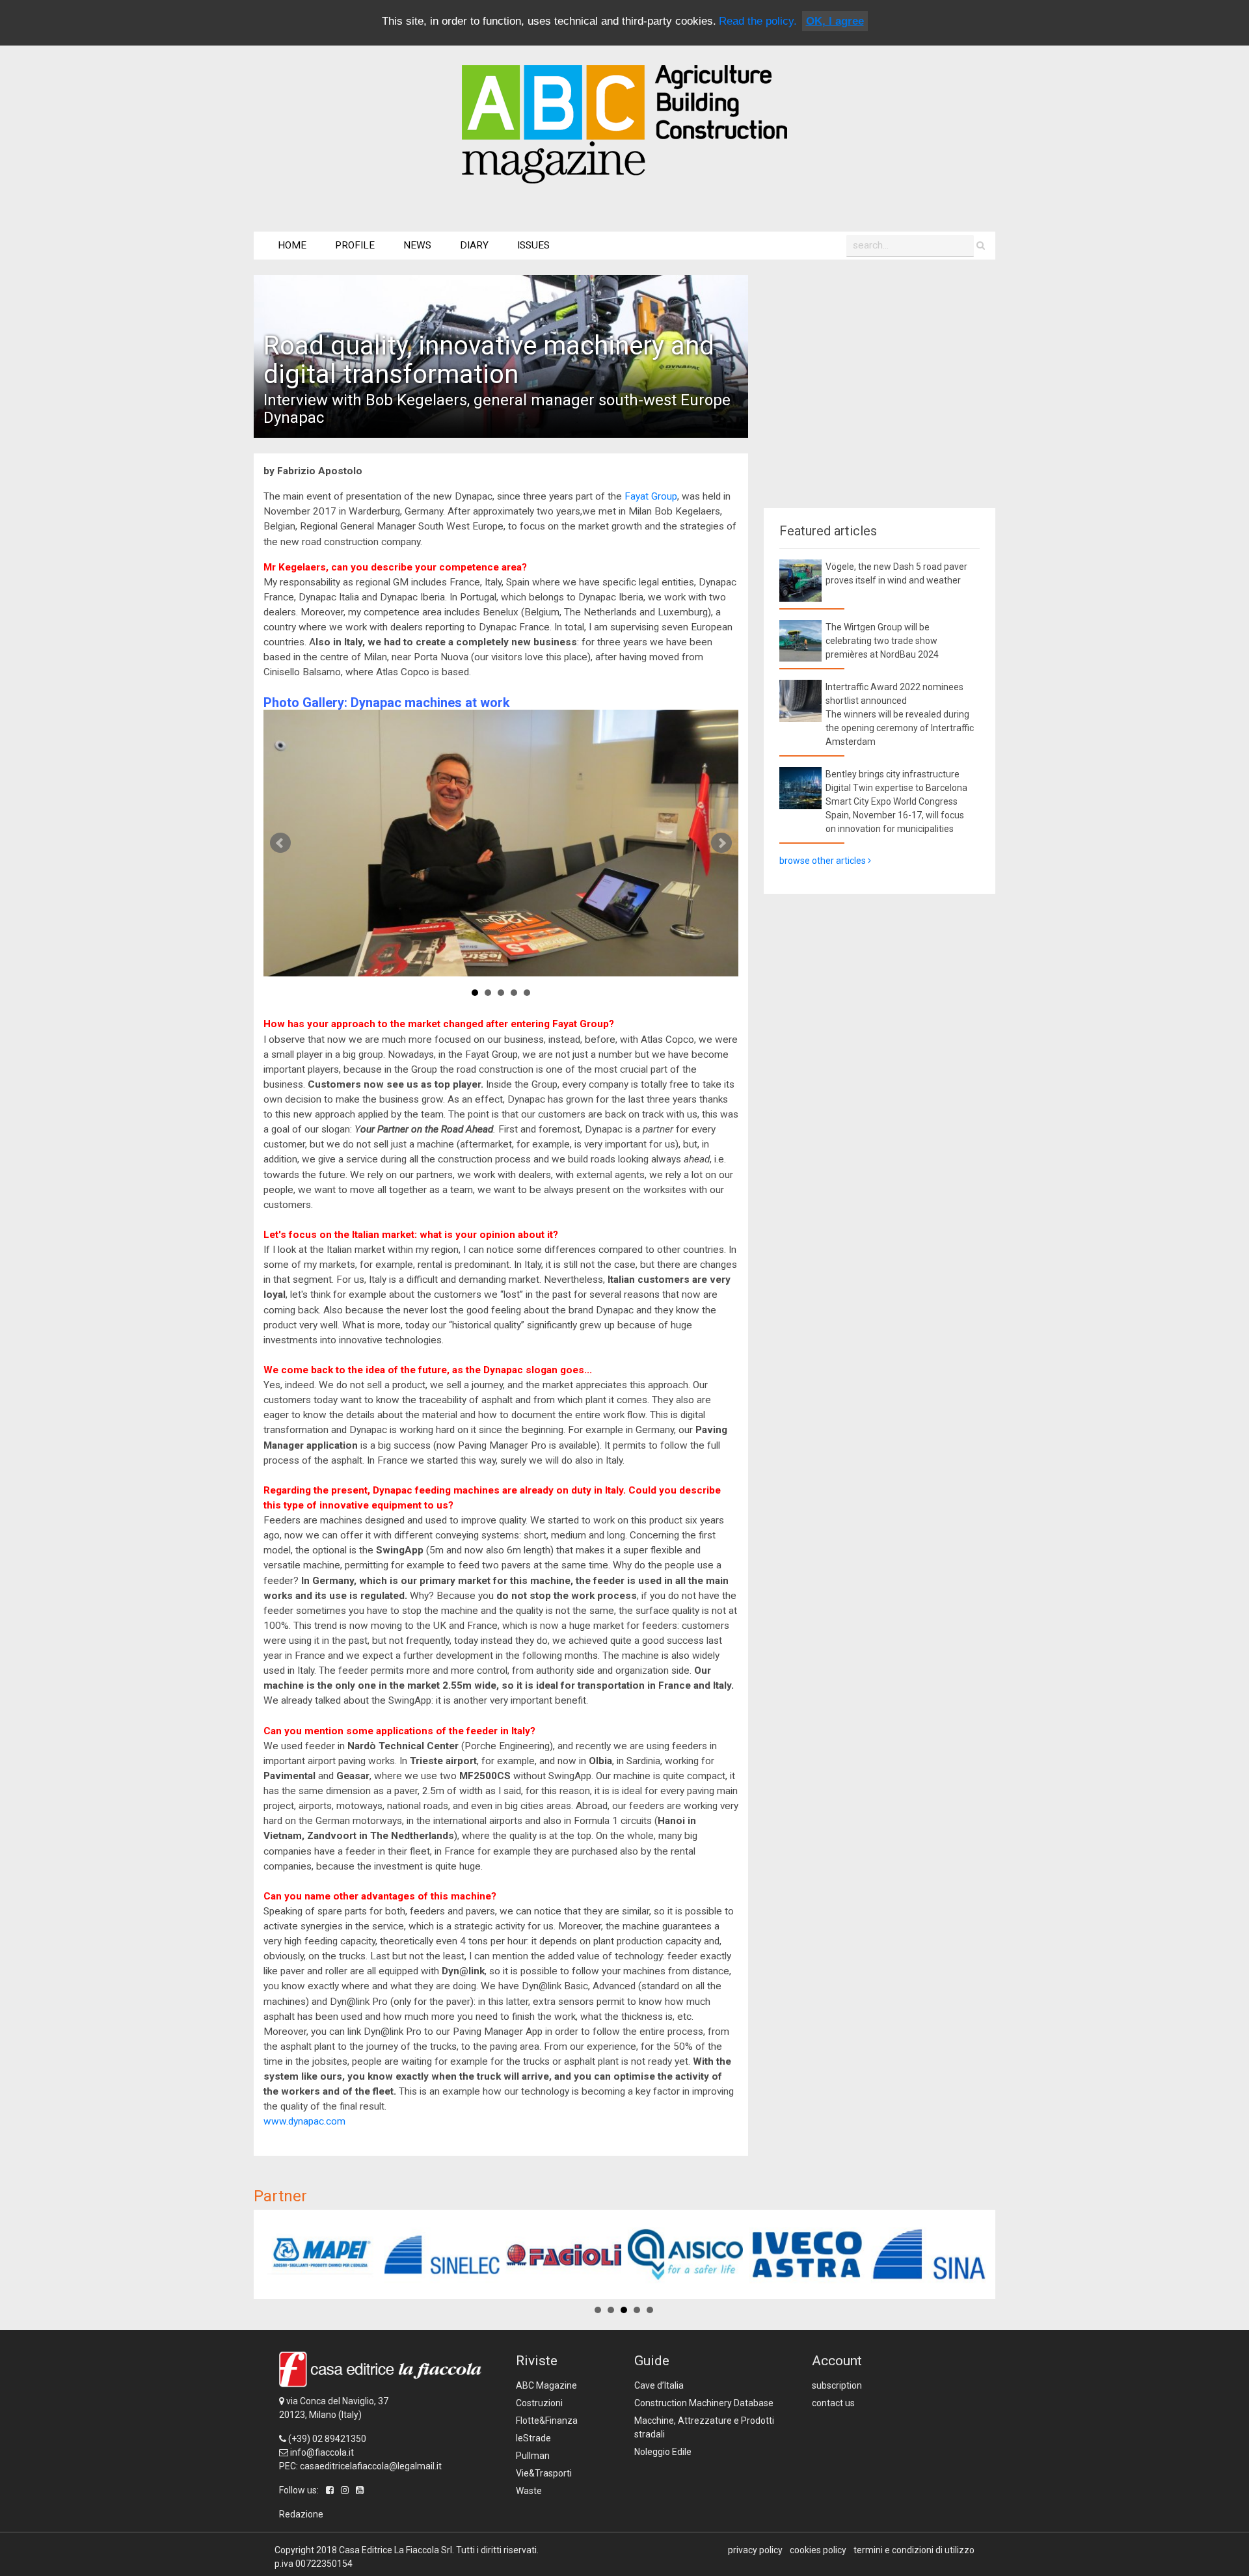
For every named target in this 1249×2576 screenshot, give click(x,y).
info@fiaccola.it (322, 2452)
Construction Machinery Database (704, 2403)
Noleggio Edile (663, 2452)
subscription (837, 2385)
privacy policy (755, 2550)
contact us (833, 2403)
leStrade (533, 2438)
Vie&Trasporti (544, 2473)
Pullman (533, 2456)
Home (292, 245)
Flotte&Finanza (547, 2421)
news (417, 245)
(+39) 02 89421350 (327, 2439)
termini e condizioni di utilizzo (914, 2550)
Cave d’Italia (659, 2385)
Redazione (301, 2514)
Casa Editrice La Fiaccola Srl (396, 2550)
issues (533, 245)
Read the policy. (758, 21)
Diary (474, 245)
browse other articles (824, 861)
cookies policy (818, 2550)
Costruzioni (539, 2403)
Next (721, 843)
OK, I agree (835, 21)
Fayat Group (651, 496)
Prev (280, 843)
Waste (529, 2491)
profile (355, 245)
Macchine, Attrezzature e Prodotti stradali (704, 2427)
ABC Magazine (546, 2385)
